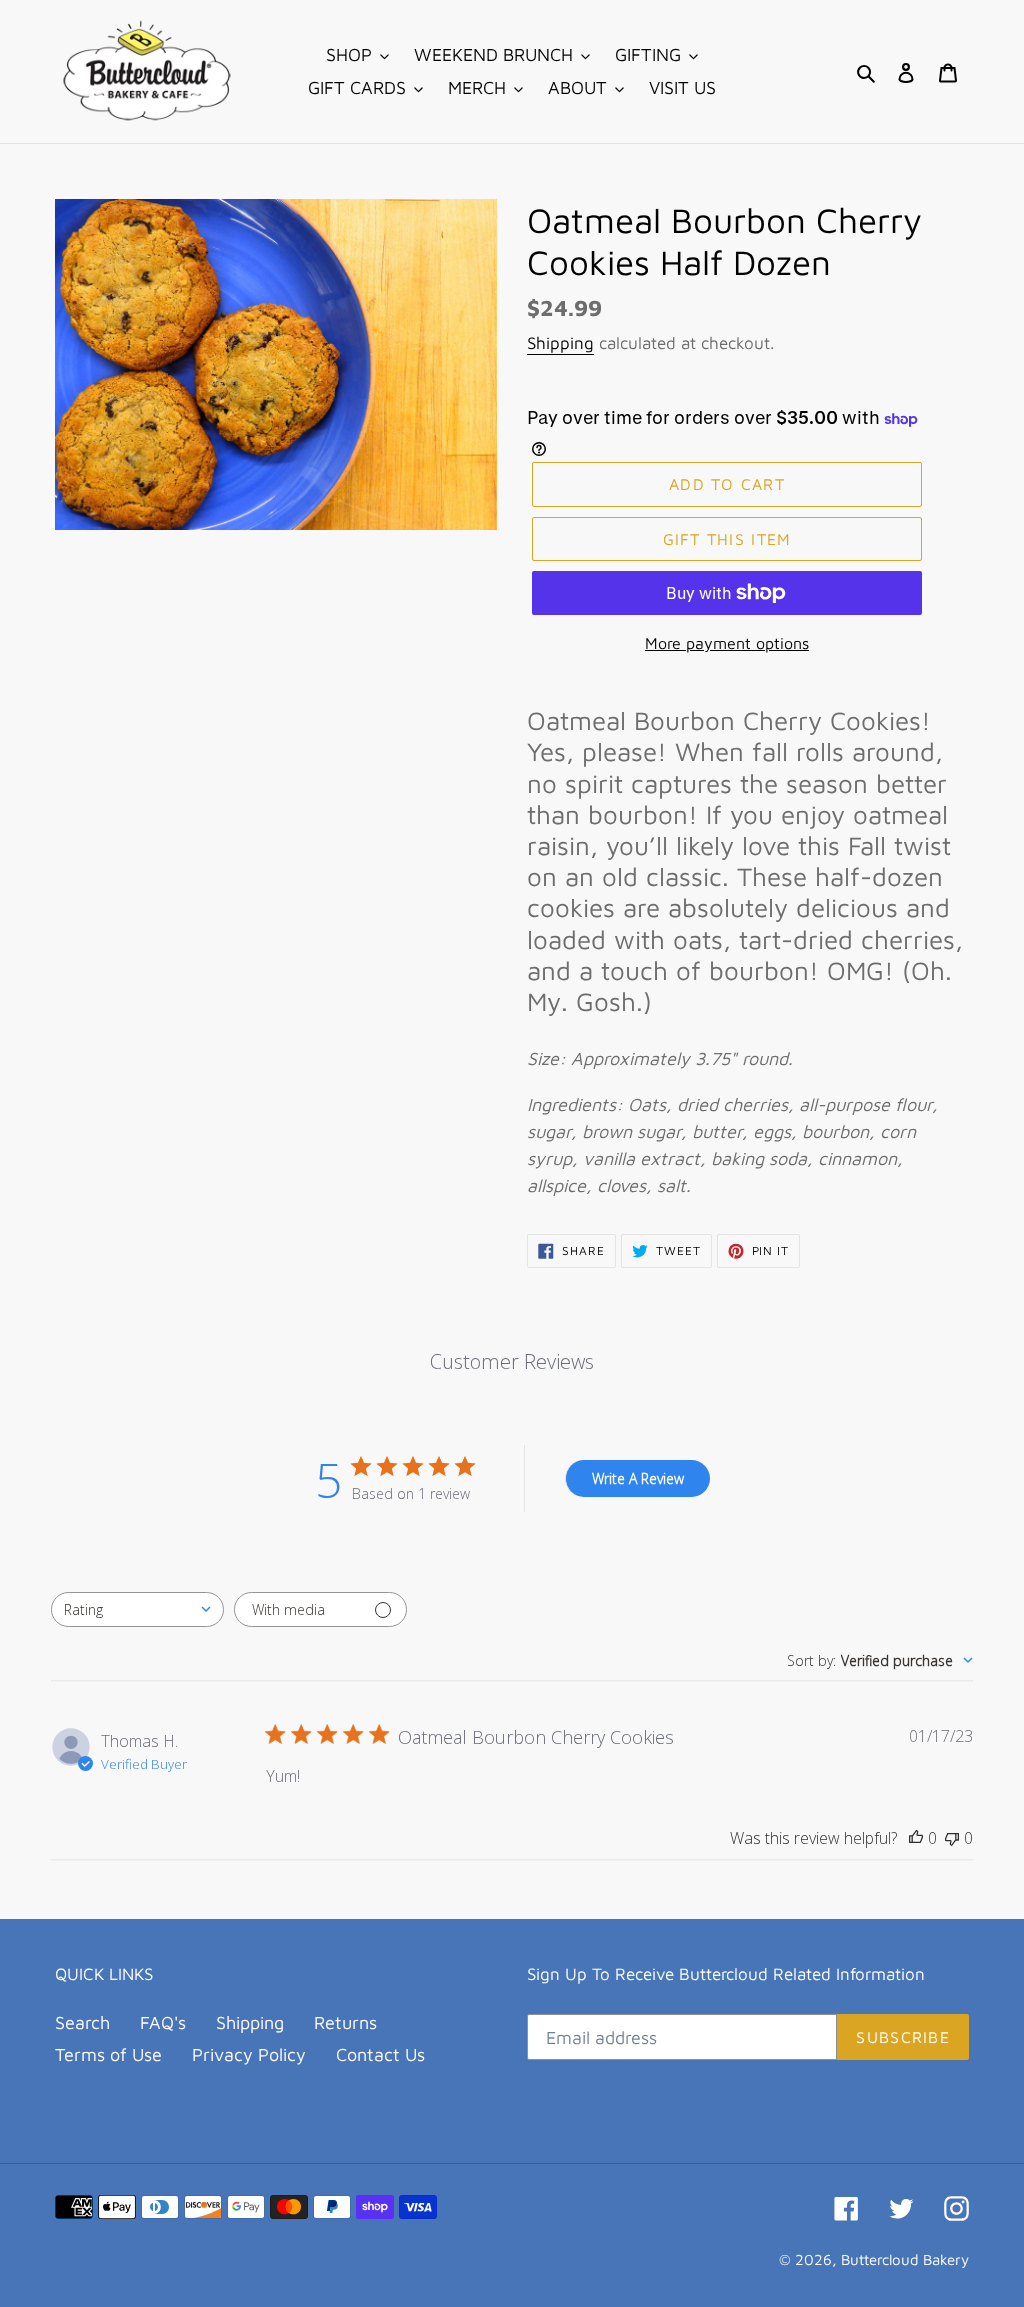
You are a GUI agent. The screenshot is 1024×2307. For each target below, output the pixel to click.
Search (82, 2022)
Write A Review (638, 1478)
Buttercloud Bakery (905, 2259)
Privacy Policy (249, 2054)
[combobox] (137, 1609)
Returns (345, 2022)
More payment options (727, 643)
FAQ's (163, 2022)
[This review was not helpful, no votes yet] (952, 1838)
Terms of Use (108, 2054)
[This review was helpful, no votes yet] (916, 1838)
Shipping (560, 343)
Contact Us (380, 2054)
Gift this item (727, 539)
